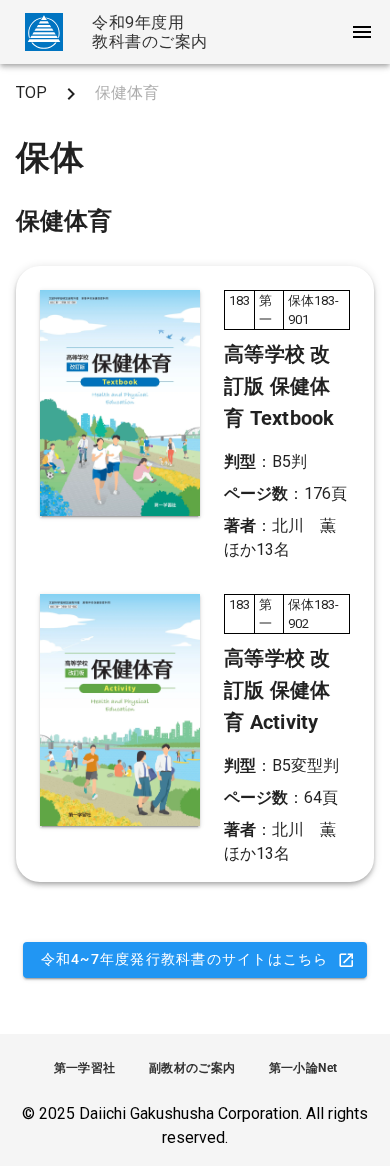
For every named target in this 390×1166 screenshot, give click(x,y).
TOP (31, 92)
